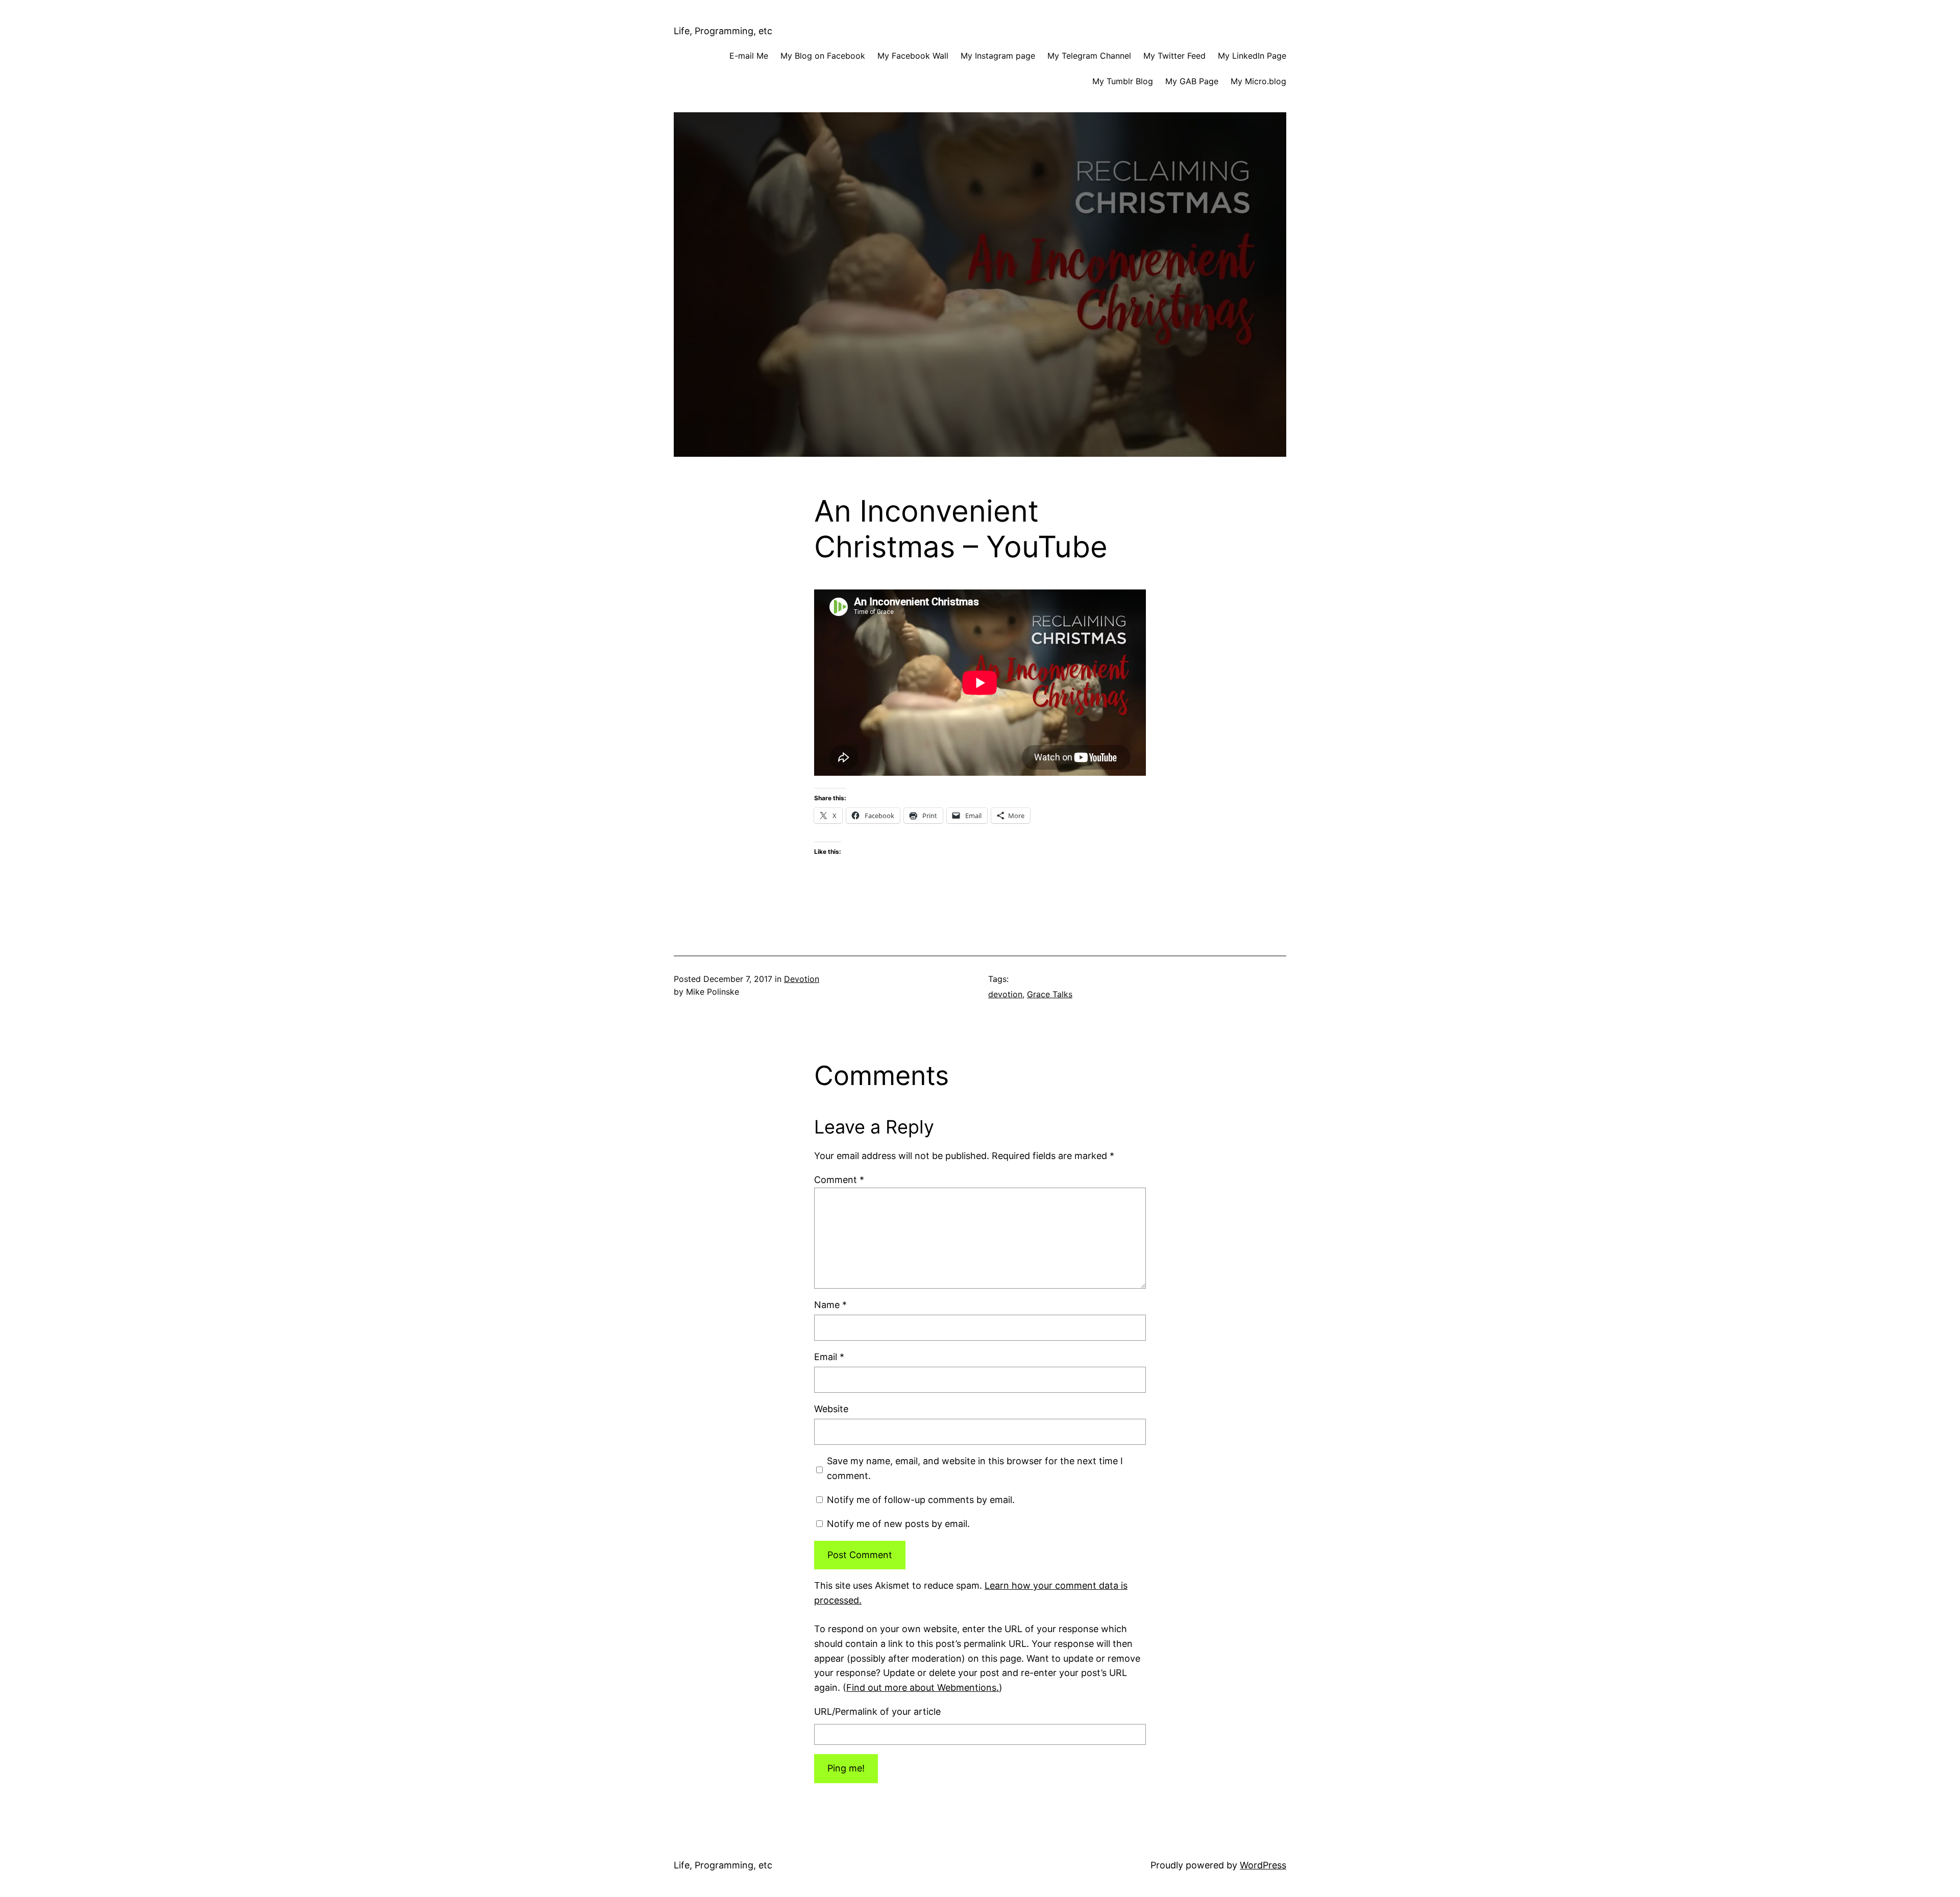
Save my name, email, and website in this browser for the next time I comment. (975, 1468)
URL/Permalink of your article (877, 1711)
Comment (839, 1180)
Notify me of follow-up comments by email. (921, 1500)
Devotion (802, 979)
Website (831, 1409)
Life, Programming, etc (723, 31)
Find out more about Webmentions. (923, 1687)
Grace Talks (1050, 994)
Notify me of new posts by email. (898, 1524)
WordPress (1263, 1865)
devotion (1005, 994)
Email (829, 1357)
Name (830, 1305)
